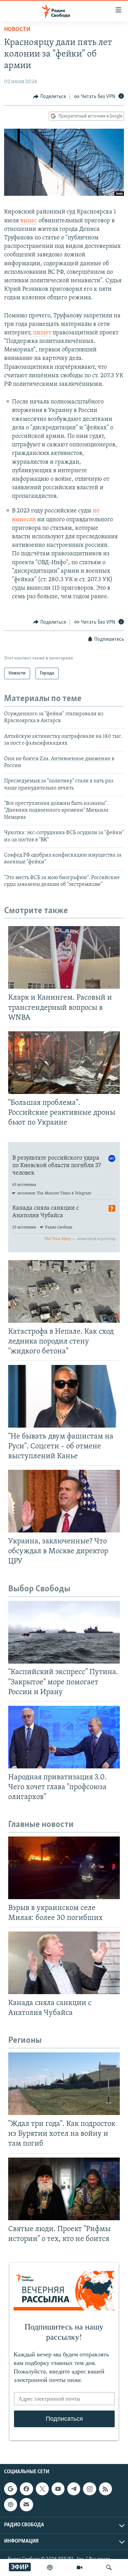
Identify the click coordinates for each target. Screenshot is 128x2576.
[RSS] (105, 2489)
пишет (42, 333)
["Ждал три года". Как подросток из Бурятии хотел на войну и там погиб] (64, 2084)
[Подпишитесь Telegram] (74, 2489)
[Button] (49, 97)
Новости (17, 30)
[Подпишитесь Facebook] (26, 2489)
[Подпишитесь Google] (11, 2489)
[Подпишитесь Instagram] (89, 2489)
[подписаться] (26, 2505)
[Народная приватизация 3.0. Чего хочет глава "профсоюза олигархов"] (64, 1737)
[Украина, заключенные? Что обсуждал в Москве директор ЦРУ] (64, 1501)
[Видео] (80, 2567)
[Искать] (109, 2567)
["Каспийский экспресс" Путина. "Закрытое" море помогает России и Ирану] (64, 1632)
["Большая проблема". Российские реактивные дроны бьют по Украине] (64, 1063)
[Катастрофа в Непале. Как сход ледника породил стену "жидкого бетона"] (64, 1291)
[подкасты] (50, 2567)
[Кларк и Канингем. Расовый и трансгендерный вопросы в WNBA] (64, 957)
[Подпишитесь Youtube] (58, 2489)
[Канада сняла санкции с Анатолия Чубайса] (64, 1963)
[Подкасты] (11, 2505)
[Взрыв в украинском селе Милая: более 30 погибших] (64, 1868)
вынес (29, 221)
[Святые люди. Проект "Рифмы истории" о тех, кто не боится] (64, 2189)
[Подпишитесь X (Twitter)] (42, 2489)
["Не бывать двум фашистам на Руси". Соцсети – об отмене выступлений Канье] (64, 1396)
